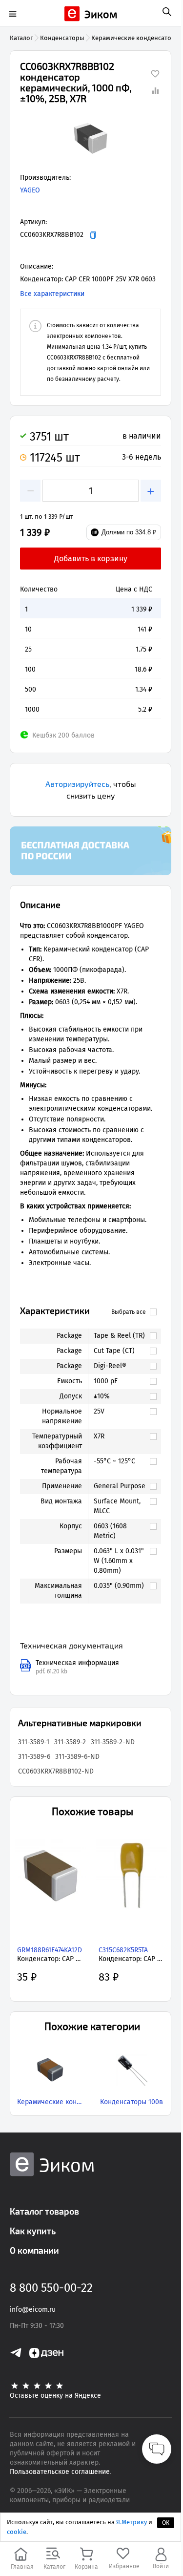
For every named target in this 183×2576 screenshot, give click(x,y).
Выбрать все (129, 1312)
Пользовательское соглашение (60, 2472)
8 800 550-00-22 (51, 2288)
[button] (91, 139)
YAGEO (30, 190)
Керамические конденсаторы (136, 38)
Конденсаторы (62, 38)
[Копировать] (93, 235)
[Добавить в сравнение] (155, 90)
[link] (120, 1336)
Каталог (21, 38)
